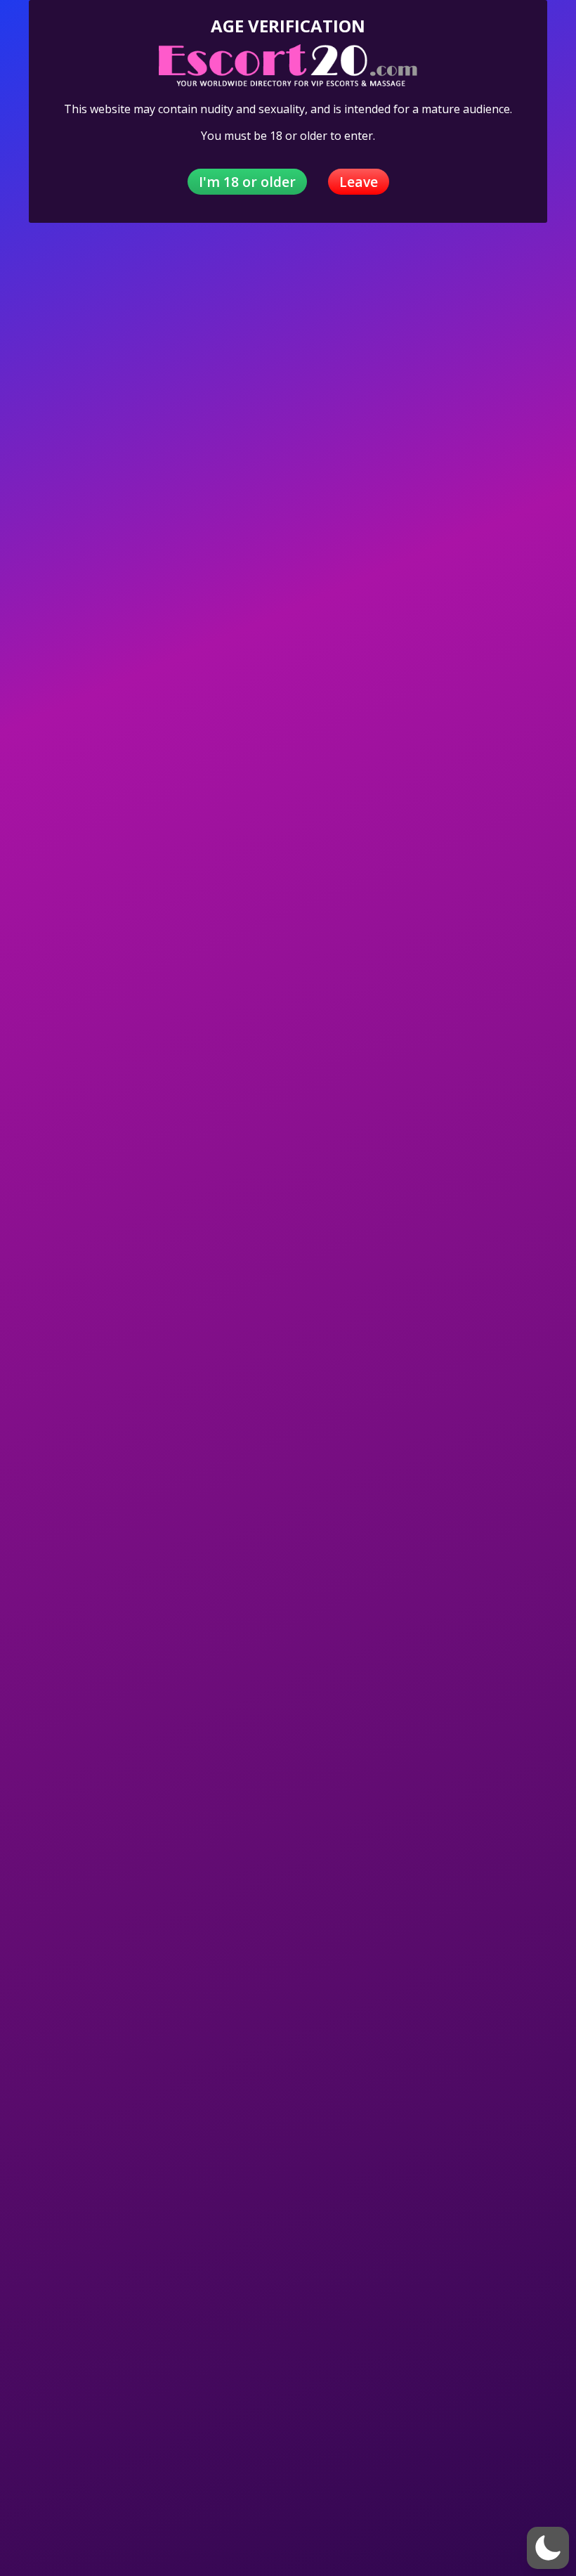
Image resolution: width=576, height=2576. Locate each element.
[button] (548, 2548)
